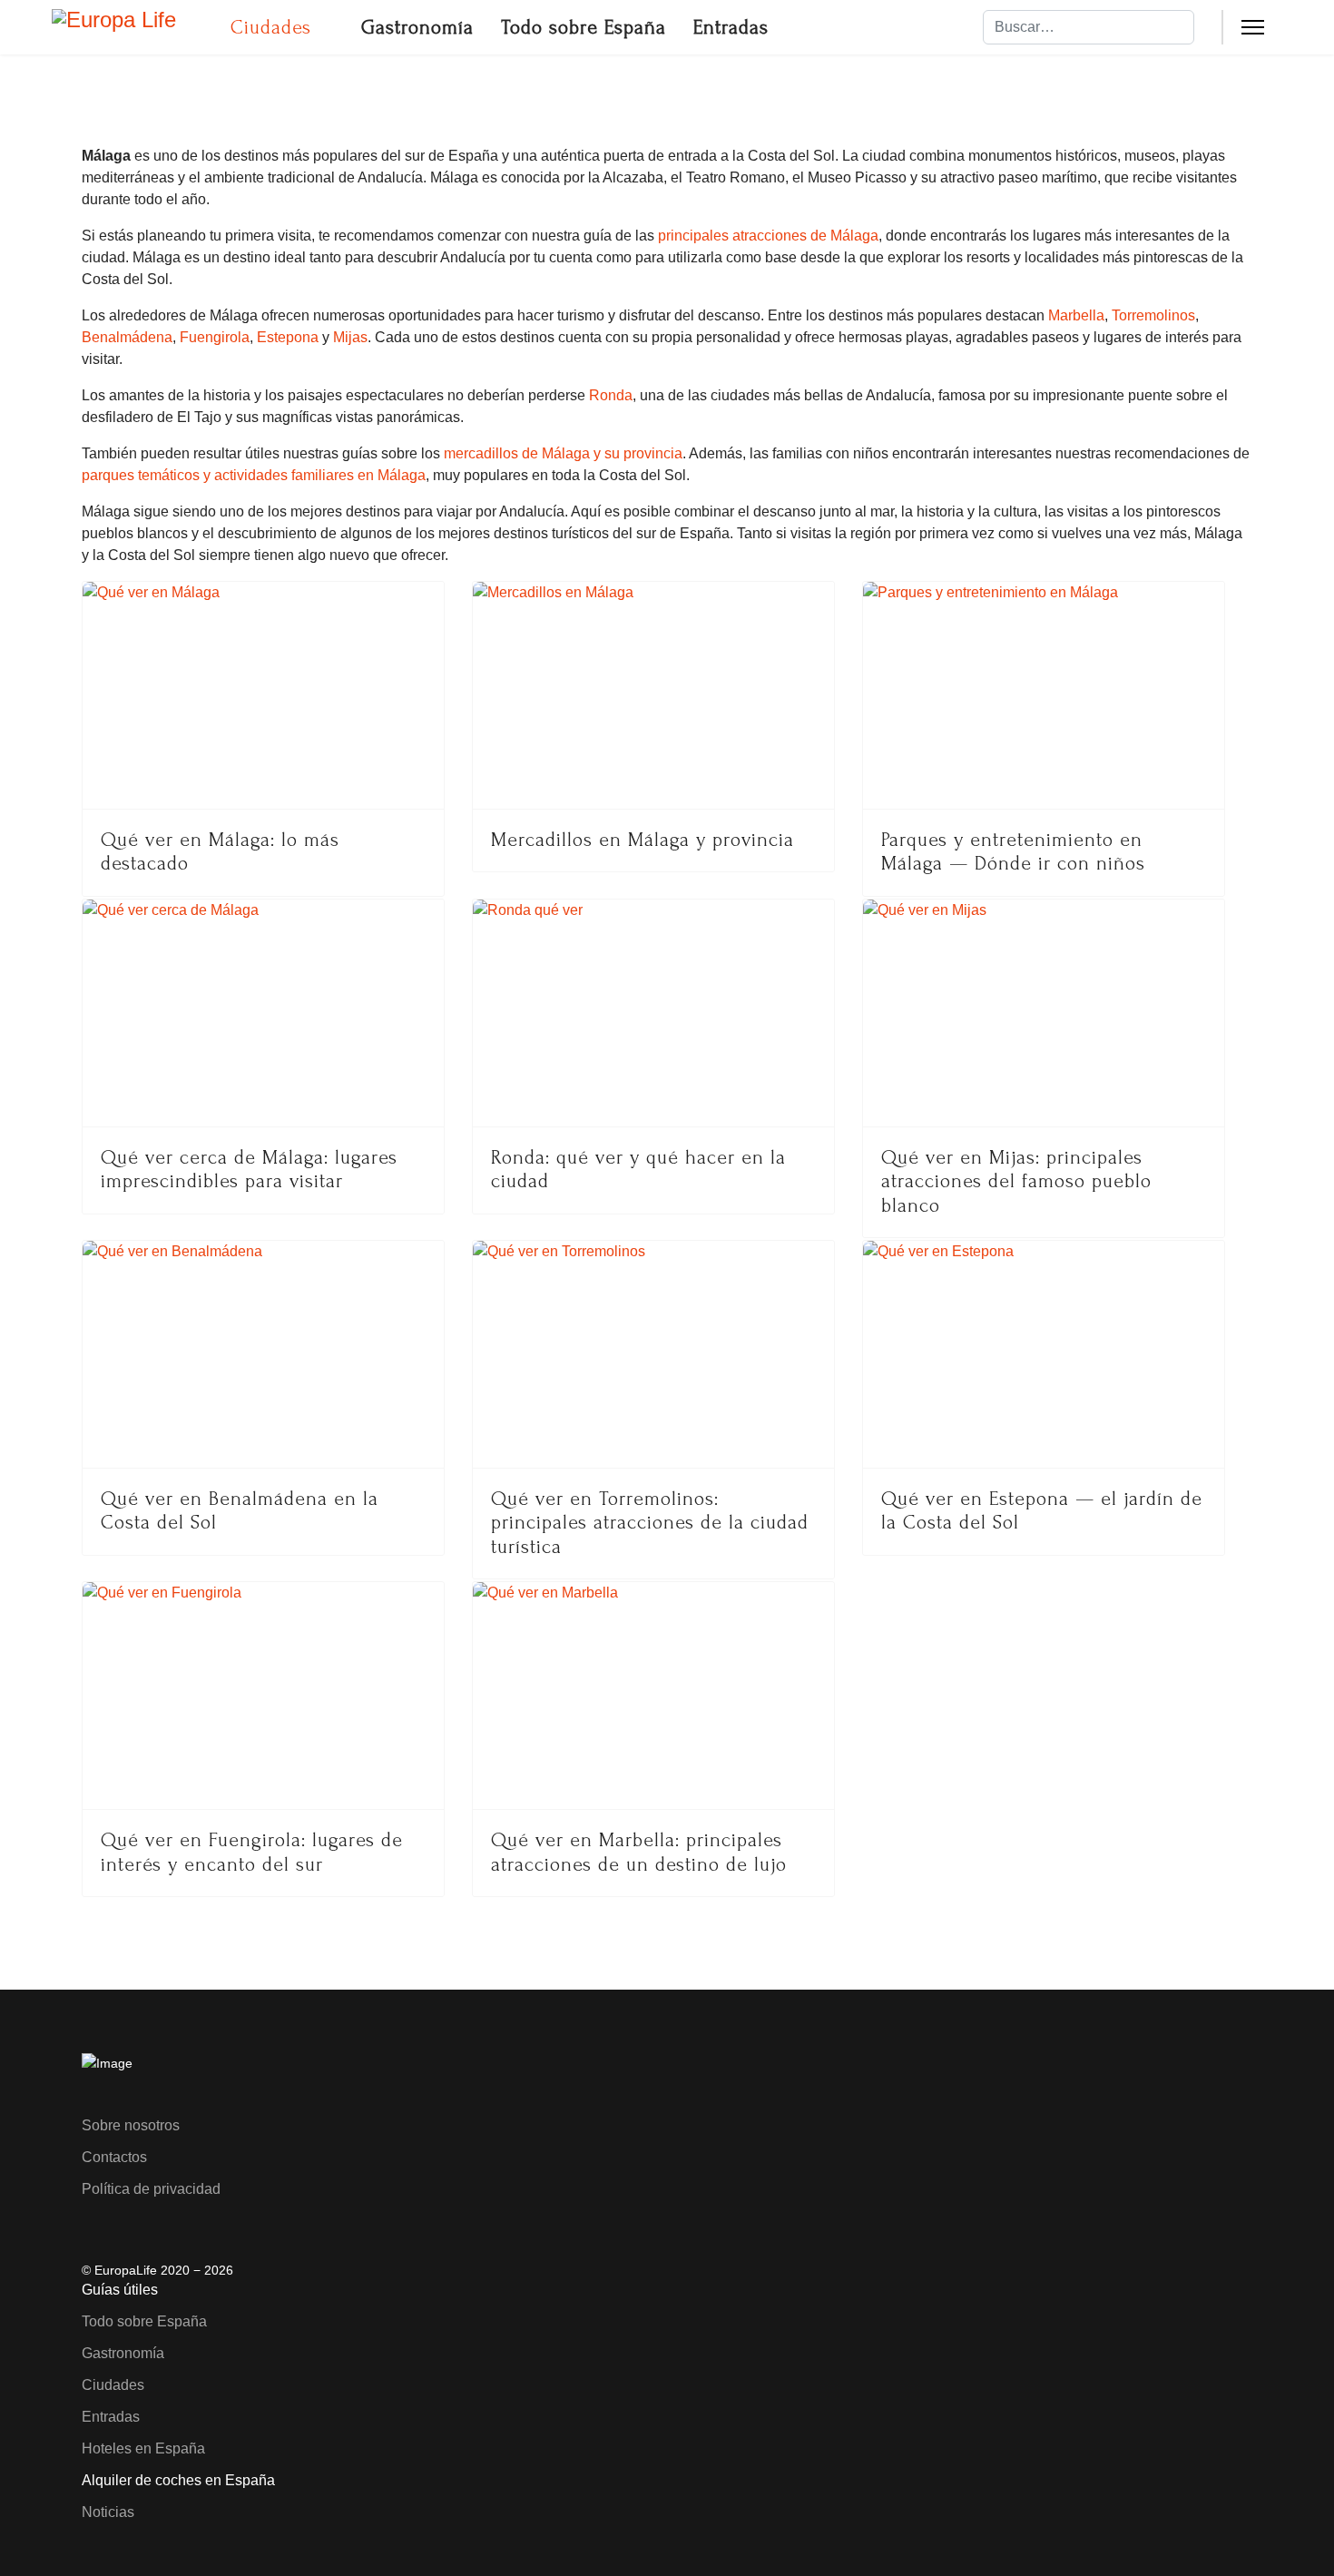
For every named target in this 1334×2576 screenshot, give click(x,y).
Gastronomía (417, 27)
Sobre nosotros (131, 2125)
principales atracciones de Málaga (768, 236)
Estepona (288, 337)
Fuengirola (215, 337)
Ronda (611, 395)
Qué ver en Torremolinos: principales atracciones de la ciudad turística (650, 1523)
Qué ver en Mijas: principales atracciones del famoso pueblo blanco (1016, 1181)
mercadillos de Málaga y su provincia (563, 453)
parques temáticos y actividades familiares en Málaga (254, 475)
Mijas (350, 337)
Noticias (108, 2512)
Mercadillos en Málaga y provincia (642, 840)
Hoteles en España (143, 2448)
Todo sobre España (584, 27)
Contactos (114, 2157)
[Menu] (1253, 27)
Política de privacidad (151, 2189)
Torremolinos (1153, 315)
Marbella (1076, 315)
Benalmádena (127, 337)
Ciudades (271, 27)
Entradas (731, 27)
